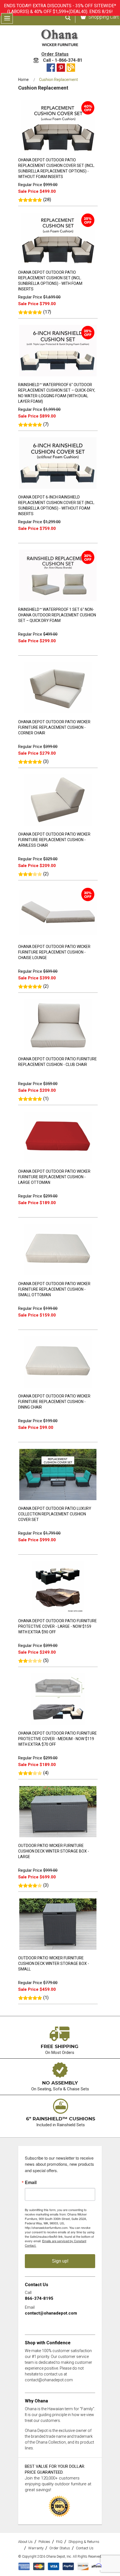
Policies (44, 2542)
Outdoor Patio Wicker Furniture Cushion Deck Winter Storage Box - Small (54, 1964)
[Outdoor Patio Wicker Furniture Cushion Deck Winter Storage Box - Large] (58, 1838)
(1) (46, 1099)
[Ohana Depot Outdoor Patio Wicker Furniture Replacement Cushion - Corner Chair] (58, 714)
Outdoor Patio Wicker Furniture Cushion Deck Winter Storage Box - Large (54, 1851)
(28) (47, 200)
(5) (46, 1660)
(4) (46, 1773)
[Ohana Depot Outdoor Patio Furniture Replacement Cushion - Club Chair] (58, 1051)
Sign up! (60, 2261)
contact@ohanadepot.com (51, 2313)
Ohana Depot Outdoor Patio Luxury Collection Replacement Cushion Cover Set (55, 1514)
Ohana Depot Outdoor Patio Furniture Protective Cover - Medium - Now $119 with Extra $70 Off (57, 1739)
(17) (47, 312)
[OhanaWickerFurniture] (60, 38)
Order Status (55, 54)
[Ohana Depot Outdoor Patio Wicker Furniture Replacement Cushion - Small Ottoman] (58, 1276)
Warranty (36, 2548)
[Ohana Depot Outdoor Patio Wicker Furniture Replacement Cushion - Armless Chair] (58, 827)
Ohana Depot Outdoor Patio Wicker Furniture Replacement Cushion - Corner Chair (54, 727)
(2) (46, 874)
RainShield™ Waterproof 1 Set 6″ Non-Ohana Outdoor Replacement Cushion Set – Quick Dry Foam (57, 615)
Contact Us (85, 2548)
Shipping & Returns (84, 2542)
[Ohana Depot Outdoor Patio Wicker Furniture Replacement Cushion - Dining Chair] (58, 1388)
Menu (7, 18)
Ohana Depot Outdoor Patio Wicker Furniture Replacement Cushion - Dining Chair (54, 1402)
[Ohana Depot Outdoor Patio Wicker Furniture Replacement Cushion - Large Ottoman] (58, 1164)
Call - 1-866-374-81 (62, 60)
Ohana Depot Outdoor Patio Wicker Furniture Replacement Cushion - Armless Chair (54, 840)
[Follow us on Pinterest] (61, 68)
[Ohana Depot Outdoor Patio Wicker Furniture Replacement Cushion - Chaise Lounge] (58, 939)
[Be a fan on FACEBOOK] (51, 68)
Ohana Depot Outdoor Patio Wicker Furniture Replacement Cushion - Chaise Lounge (54, 952)
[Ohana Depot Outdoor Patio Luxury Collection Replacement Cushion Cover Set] (58, 1501)
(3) (46, 761)
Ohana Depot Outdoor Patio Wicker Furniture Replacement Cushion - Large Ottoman (54, 1177)
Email (31, 2182)
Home (23, 80)
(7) (46, 424)
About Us (25, 2542)
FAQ (59, 2542)
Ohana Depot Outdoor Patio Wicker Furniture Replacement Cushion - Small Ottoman (54, 1289)
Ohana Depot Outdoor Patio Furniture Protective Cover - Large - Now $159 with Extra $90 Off (57, 1626)
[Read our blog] (71, 68)
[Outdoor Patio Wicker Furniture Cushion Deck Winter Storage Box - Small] (58, 1950)
